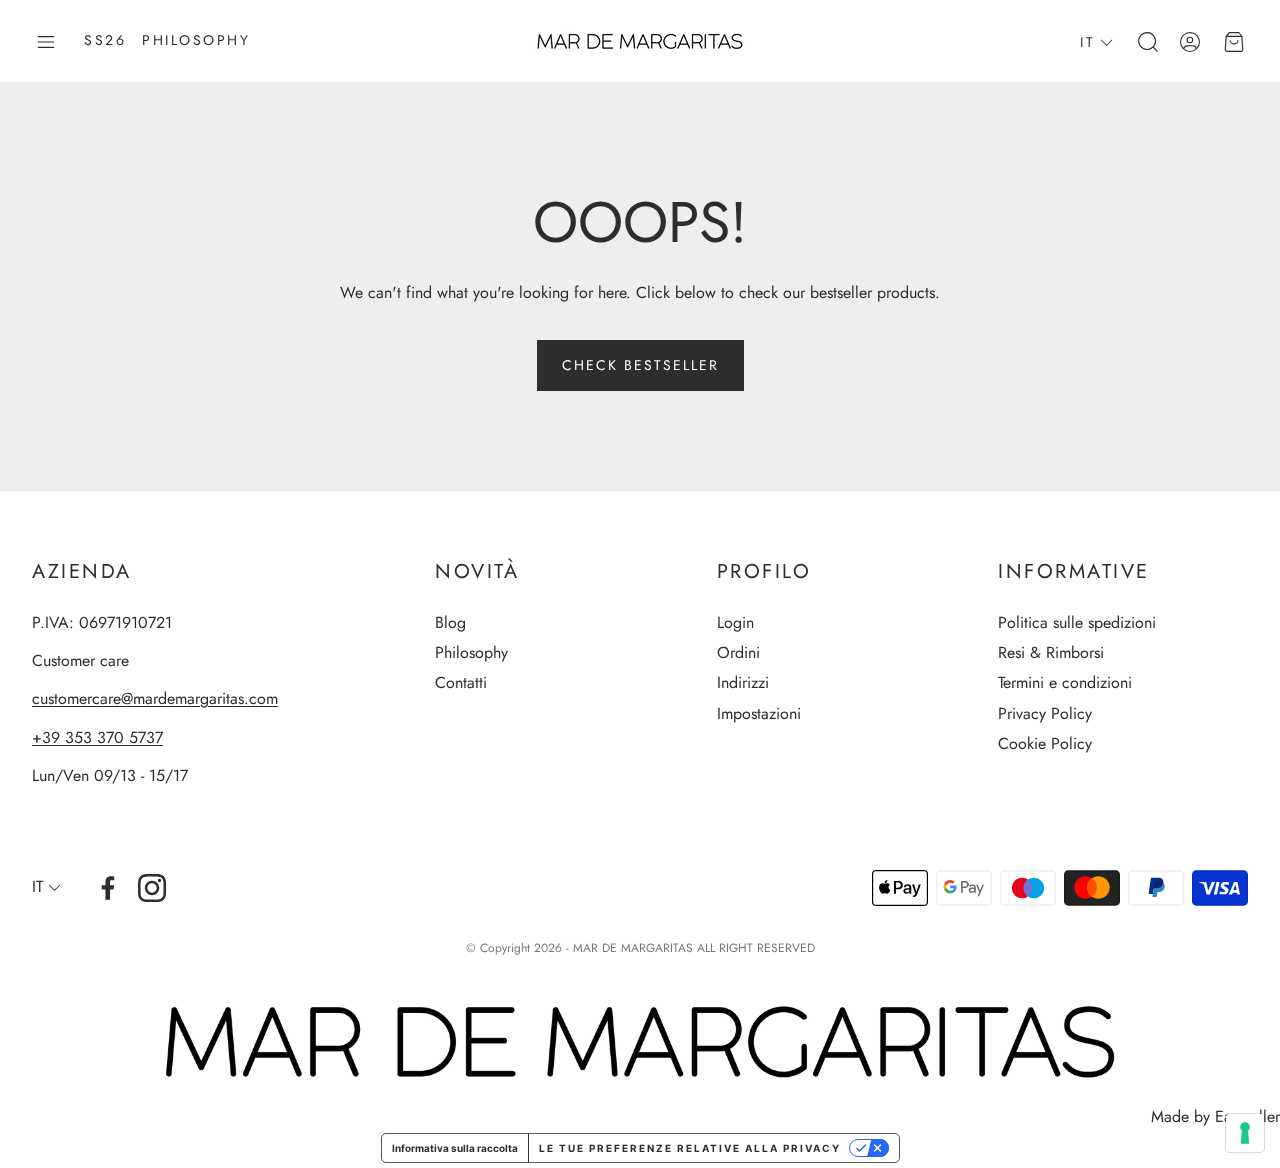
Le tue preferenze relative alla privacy (690, 1148)
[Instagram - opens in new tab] (152, 888)
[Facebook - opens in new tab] (108, 888)
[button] (46, 42)
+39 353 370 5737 (97, 737)
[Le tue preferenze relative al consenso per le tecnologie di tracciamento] (1245, 1133)
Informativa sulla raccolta (455, 1148)
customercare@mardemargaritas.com (155, 698)
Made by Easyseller (1215, 1116)
